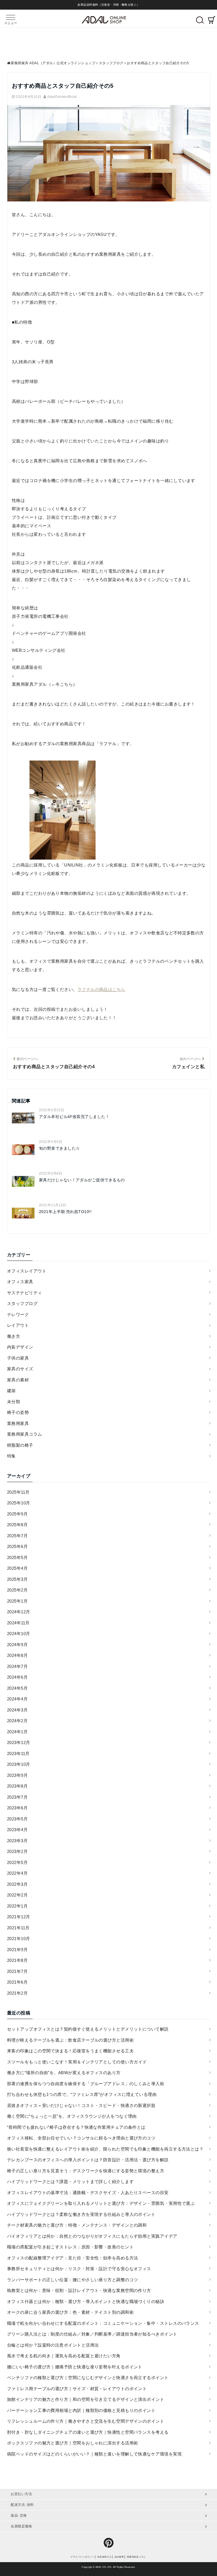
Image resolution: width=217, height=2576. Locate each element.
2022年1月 (17, 1906)
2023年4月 (17, 1830)
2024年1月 (17, 1732)
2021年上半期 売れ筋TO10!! (65, 1212)
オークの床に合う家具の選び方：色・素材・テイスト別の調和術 (70, 2312)
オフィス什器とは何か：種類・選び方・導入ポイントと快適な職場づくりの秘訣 (86, 2301)
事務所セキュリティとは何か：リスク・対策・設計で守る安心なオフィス (79, 2269)
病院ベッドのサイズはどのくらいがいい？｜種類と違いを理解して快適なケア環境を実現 (94, 2454)
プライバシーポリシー (82, 2557)
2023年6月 (17, 1808)
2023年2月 (17, 1851)
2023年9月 (17, 1775)
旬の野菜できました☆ (59, 1148)
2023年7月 (17, 1797)
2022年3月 (17, 1884)
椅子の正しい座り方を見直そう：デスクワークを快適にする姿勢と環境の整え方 (86, 2171)
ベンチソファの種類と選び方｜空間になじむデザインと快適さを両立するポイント (88, 2378)
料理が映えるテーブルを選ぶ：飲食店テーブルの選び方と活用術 (70, 2040)
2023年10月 (19, 1764)
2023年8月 (17, 1786)
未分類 (14, 1402)
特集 (11, 1456)
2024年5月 (17, 1688)
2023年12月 (19, 1742)
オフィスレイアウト (27, 1271)
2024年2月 (17, 1721)
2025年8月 (17, 1525)
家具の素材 (18, 1380)
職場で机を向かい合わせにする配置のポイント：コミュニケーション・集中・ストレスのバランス (103, 2323)
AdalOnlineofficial (62, 97)
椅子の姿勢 (18, 1412)
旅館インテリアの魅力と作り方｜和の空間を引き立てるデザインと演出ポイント (86, 2399)
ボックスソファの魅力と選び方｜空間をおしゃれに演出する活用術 (73, 2443)
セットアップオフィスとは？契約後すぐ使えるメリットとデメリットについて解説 (88, 2029)
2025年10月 (19, 1503)
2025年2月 (17, 1590)
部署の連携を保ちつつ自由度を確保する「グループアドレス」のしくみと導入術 (86, 2084)
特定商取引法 (104, 2557)
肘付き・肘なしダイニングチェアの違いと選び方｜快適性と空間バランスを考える (88, 2432)
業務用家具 (18, 1423)
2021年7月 (17, 1971)
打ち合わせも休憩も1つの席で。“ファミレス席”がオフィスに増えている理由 (82, 2094)
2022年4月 (17, 1873)
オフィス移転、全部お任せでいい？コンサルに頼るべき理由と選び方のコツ (81, 2138)
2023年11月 (18, 1753)
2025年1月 (17, 1601)
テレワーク (18, 1314)
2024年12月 (19, 1612)
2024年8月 (17, 1655)
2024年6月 (17, 1677)
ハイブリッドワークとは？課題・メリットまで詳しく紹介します (70, 2182)
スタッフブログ (22, 1303)
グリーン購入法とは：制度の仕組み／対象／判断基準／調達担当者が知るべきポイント (92, 2334)
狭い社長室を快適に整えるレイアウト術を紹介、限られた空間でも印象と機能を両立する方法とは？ (105, 2149)
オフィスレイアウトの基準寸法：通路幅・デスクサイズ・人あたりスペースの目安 (88, 2193)
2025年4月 (17, 1568)
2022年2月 (17, 1895)
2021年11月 (18, 1928)
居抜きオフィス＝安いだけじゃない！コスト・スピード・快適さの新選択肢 (81, 2105)
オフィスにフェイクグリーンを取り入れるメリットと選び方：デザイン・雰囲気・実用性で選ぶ (101, 2203)
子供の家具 (18, 1358)
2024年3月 (17, 1710)
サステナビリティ (25, 1293)
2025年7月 (17, 1536)
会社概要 (119, 2557)
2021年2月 (17, 1993)
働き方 (14, 1336)
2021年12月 (19, 1917)
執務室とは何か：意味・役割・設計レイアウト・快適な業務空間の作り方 (79, 2290)
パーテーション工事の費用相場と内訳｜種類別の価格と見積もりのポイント (81, 2410)
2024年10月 (19, 1634)
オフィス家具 (20, 1282)
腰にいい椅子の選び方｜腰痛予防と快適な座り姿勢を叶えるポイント (75, 2367)
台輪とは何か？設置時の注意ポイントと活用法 (53, 2345)
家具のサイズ (20, 1369)
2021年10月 (19, 1939)
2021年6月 (17, 1982)
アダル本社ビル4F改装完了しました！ (74, 1117)
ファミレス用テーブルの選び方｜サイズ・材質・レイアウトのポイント (77, 2389)
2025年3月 (17, 1579)
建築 (11, 1391)
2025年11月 (18, 1492)
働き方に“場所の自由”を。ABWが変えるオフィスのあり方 (64, 2073)
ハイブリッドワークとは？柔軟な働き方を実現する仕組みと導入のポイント (81, 2214)
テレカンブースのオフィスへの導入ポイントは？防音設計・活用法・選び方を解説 (88, 2160)
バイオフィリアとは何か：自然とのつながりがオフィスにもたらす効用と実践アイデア (92, 2236)
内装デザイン (20, 1347)
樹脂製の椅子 (20, 1445)
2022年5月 (17, 1862)
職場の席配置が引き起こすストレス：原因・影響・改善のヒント (70, 2247)
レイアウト (18, 1325)
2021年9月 (17, 1950)
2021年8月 (17, 1960)
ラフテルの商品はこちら (101, 989)
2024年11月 (18, 1623)
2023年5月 (17, 1819)
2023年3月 (17, 1841)
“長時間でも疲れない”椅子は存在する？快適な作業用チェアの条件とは (76, 2127)
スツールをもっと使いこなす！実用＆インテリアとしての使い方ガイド (77, 2062)
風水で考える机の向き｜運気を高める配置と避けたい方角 (64, 2356)
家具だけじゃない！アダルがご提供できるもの (82, 1180)
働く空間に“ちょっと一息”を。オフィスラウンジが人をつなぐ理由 (72, 2116)
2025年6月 (17, 1546)
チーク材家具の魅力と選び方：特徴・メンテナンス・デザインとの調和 (77, 2225)
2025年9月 (17, 1514)
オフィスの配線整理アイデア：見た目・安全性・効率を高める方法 (73, 2258)
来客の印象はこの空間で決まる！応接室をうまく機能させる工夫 (70, 2051)
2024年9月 (17, 1645)
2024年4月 (17, 1699)
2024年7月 (17, 1666)
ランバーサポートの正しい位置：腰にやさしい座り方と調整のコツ (73, 2280)
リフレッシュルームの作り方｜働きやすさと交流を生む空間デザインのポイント (86, 2421)
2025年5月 (17, 1557)
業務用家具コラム (25, 1434)
